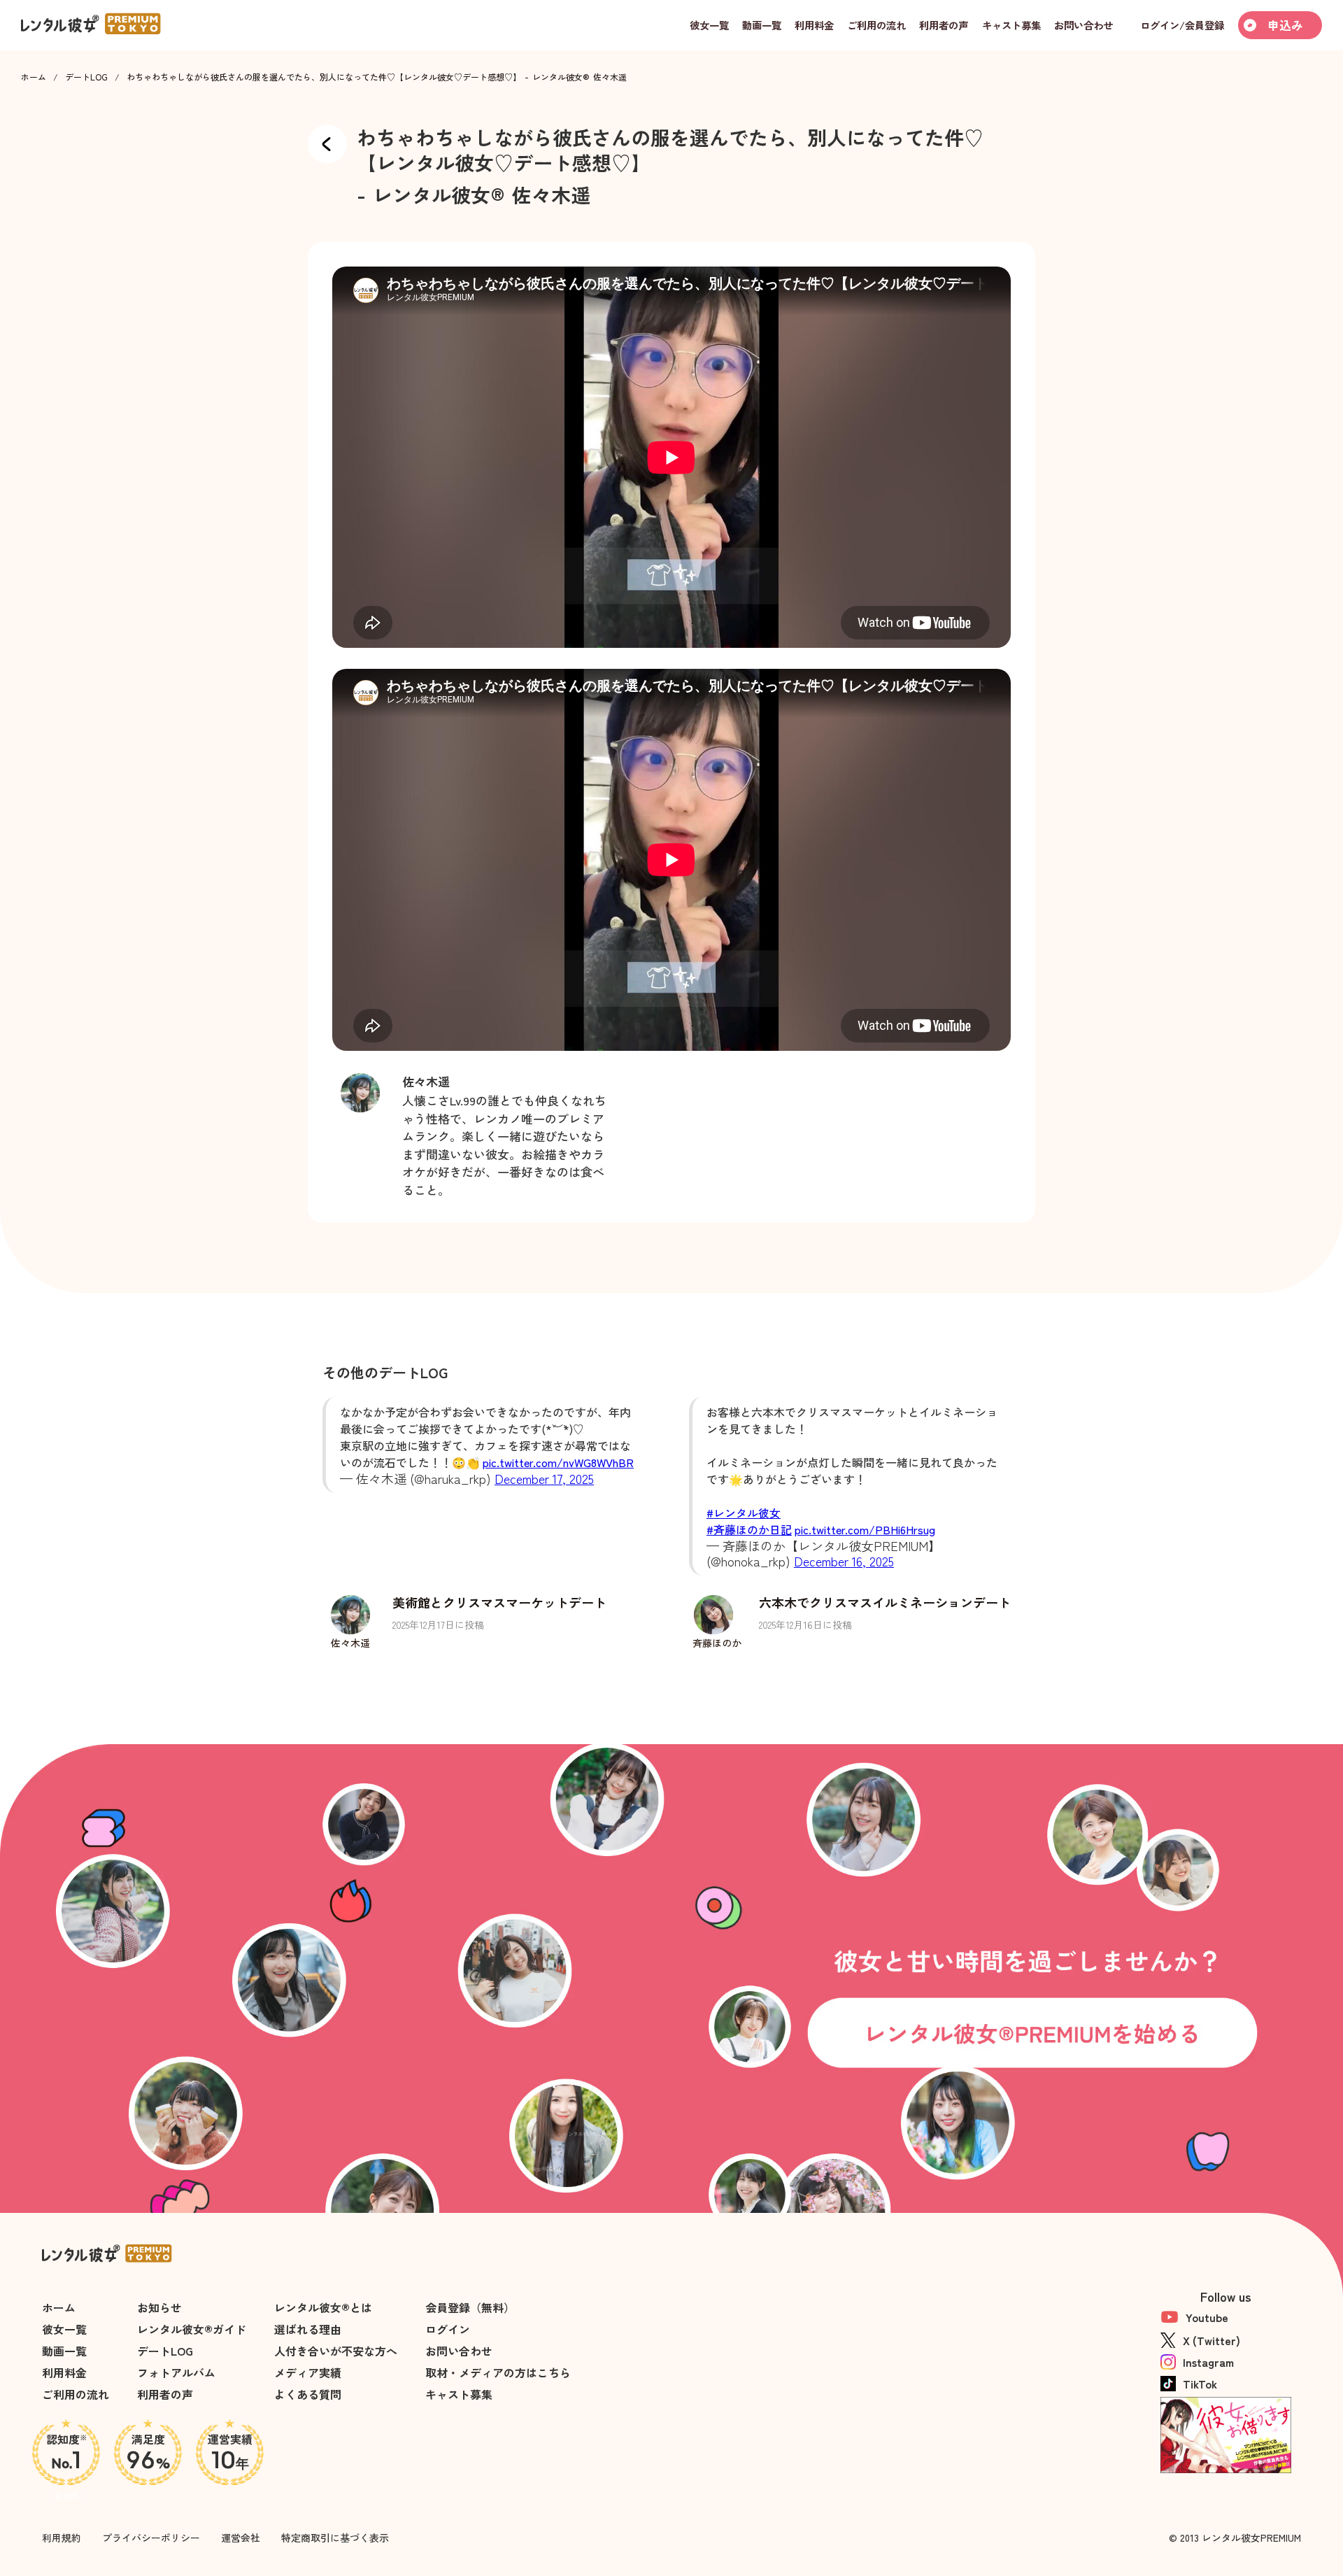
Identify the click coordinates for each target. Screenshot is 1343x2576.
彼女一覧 (64, 2329)
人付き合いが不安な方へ (336, 2351)
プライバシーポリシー (151, 2538)
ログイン (448, 2329)
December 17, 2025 (544, 1478)
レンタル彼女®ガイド (192, 2329)
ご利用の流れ (76, 2394)
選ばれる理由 (308, 2329)
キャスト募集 (459, 2394)
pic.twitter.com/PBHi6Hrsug (865, 1529)
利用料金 (64, 2372)
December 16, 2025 (844, 1561)
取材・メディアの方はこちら (498, 2372)
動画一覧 (64, 2351)
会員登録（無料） (470, 2307)
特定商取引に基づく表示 (335, 2538)
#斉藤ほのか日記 (749, 1529)
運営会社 (241, 2538)
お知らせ (159, 2307)
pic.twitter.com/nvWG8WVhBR (558, 1462)
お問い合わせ (459, 2351)
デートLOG (86, 77)
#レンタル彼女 (744, 1513)
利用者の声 (165, 2394)
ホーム (34, 77)
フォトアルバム (176, 2372)
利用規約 (62, 2538)
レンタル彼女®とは (323, 2307)
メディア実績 (308, 2372)
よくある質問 (308, 2394)
